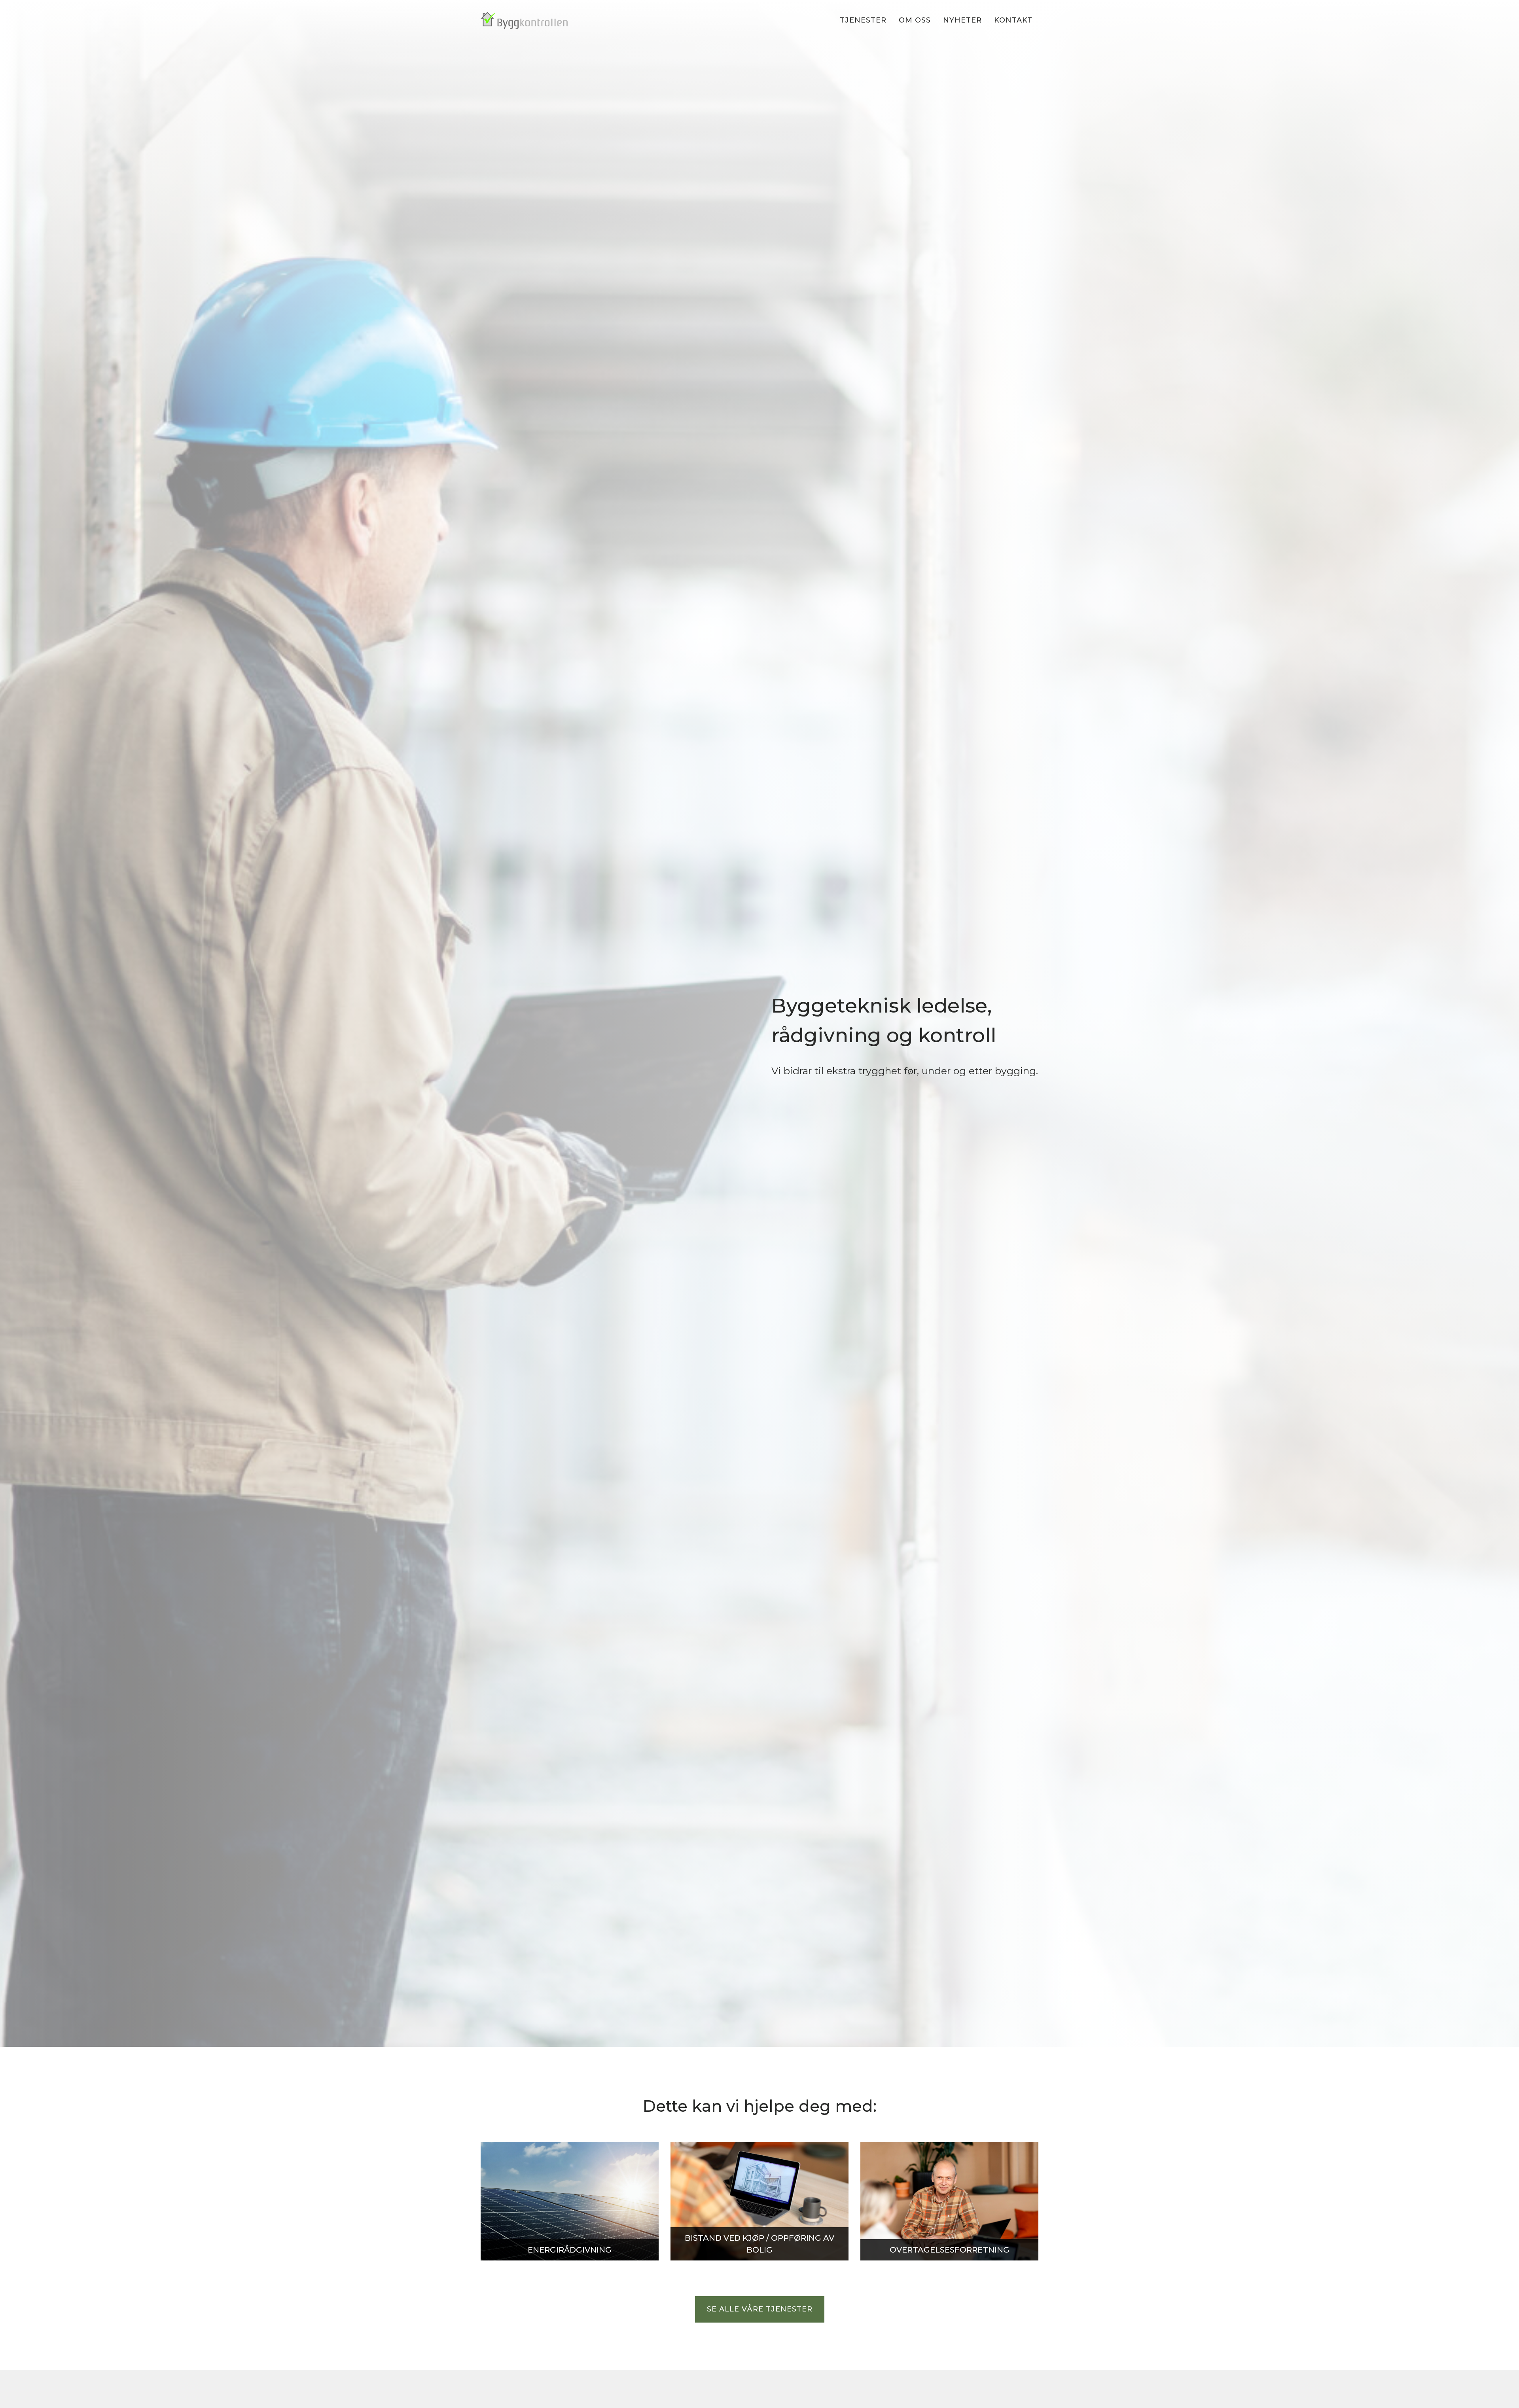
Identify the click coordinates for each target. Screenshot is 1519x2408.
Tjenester (863, 20)
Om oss (915, 20)
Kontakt (1013, 20)
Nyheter (962, 20)
